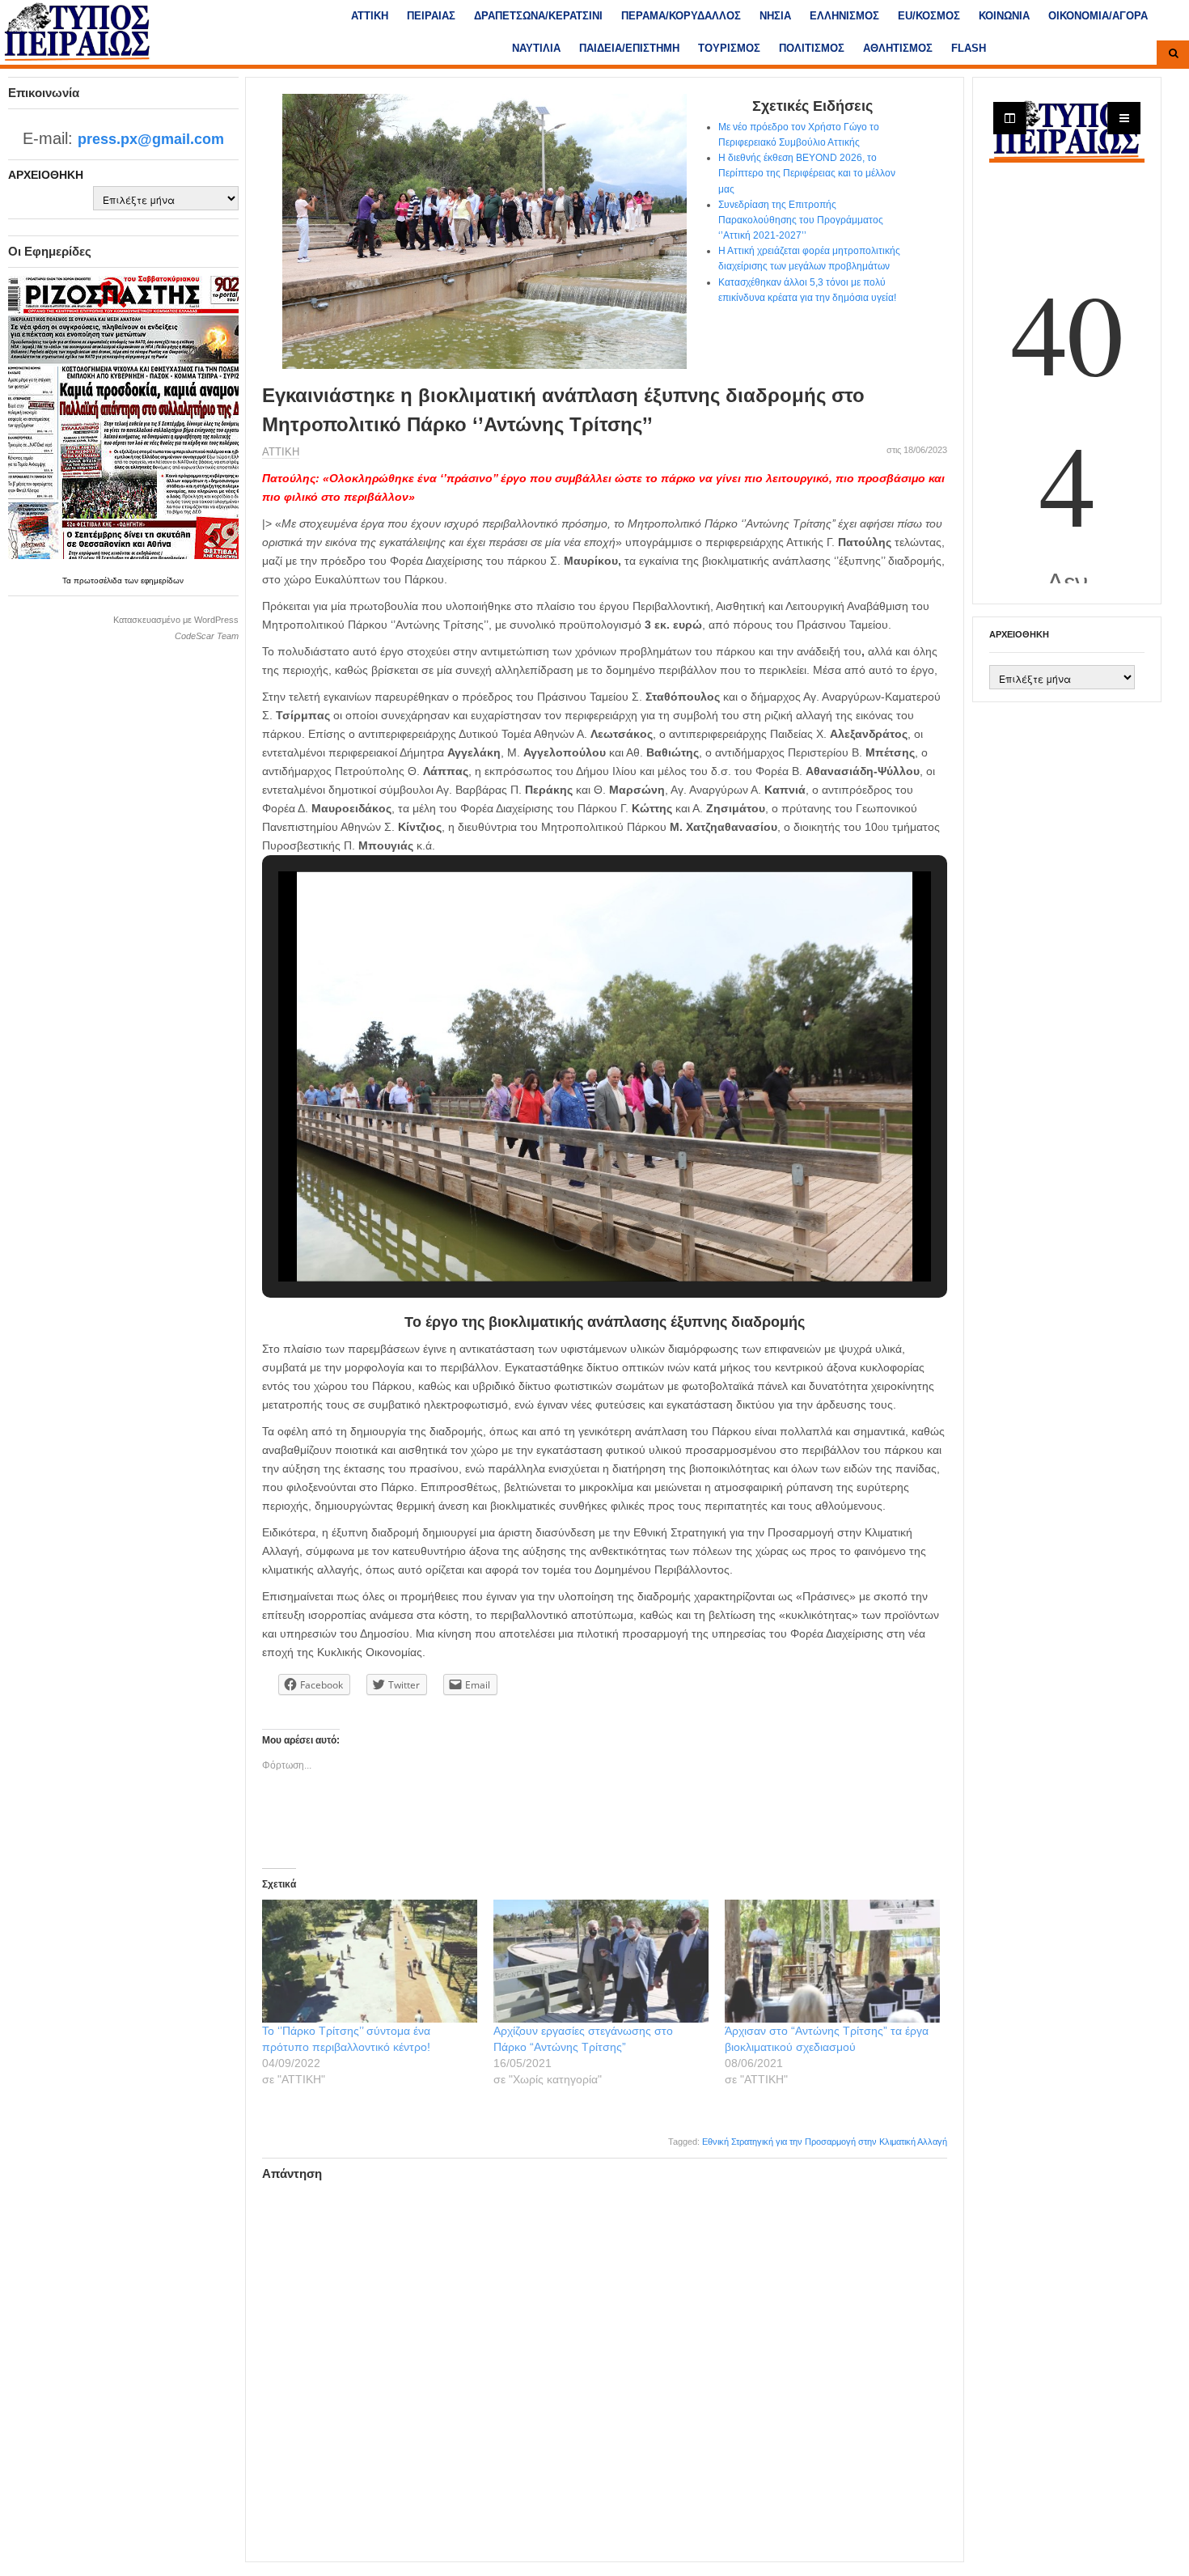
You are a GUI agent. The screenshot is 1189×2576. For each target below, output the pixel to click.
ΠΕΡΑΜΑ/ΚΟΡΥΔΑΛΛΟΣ (681, 16)
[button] (567, 1237)
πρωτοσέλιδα (99, 580)
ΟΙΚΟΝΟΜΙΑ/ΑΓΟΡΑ (1098, 16)
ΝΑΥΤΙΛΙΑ (536, 48)
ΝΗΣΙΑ (775, 16)
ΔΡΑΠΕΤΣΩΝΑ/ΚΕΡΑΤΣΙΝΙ (538, 16)
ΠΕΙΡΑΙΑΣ (431, 16)
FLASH (969, 48)
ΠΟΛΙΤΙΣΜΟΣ (812, 48)
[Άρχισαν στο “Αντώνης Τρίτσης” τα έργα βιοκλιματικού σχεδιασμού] (832, 1961)
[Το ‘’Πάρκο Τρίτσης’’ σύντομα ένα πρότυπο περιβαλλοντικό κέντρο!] (370, 1961)
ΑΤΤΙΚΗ (370, 16)
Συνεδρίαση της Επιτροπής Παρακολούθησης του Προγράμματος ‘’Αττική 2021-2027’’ (801, 220)
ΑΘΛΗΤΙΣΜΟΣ (898, 48)
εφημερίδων (162, 580)
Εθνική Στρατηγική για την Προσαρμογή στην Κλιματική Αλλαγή (825, 2142)
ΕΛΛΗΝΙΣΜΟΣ (844, 16)
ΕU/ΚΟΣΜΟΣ (929, 16)
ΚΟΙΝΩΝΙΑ (1004, 16)
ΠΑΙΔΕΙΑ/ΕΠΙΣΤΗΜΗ (629, 48)
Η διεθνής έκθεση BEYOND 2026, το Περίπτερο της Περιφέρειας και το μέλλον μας (807, 173)
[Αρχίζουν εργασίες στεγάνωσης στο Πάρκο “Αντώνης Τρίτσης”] (601, 1961)
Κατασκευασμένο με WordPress (176, 620)
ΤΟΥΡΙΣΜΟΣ (729, 48)
